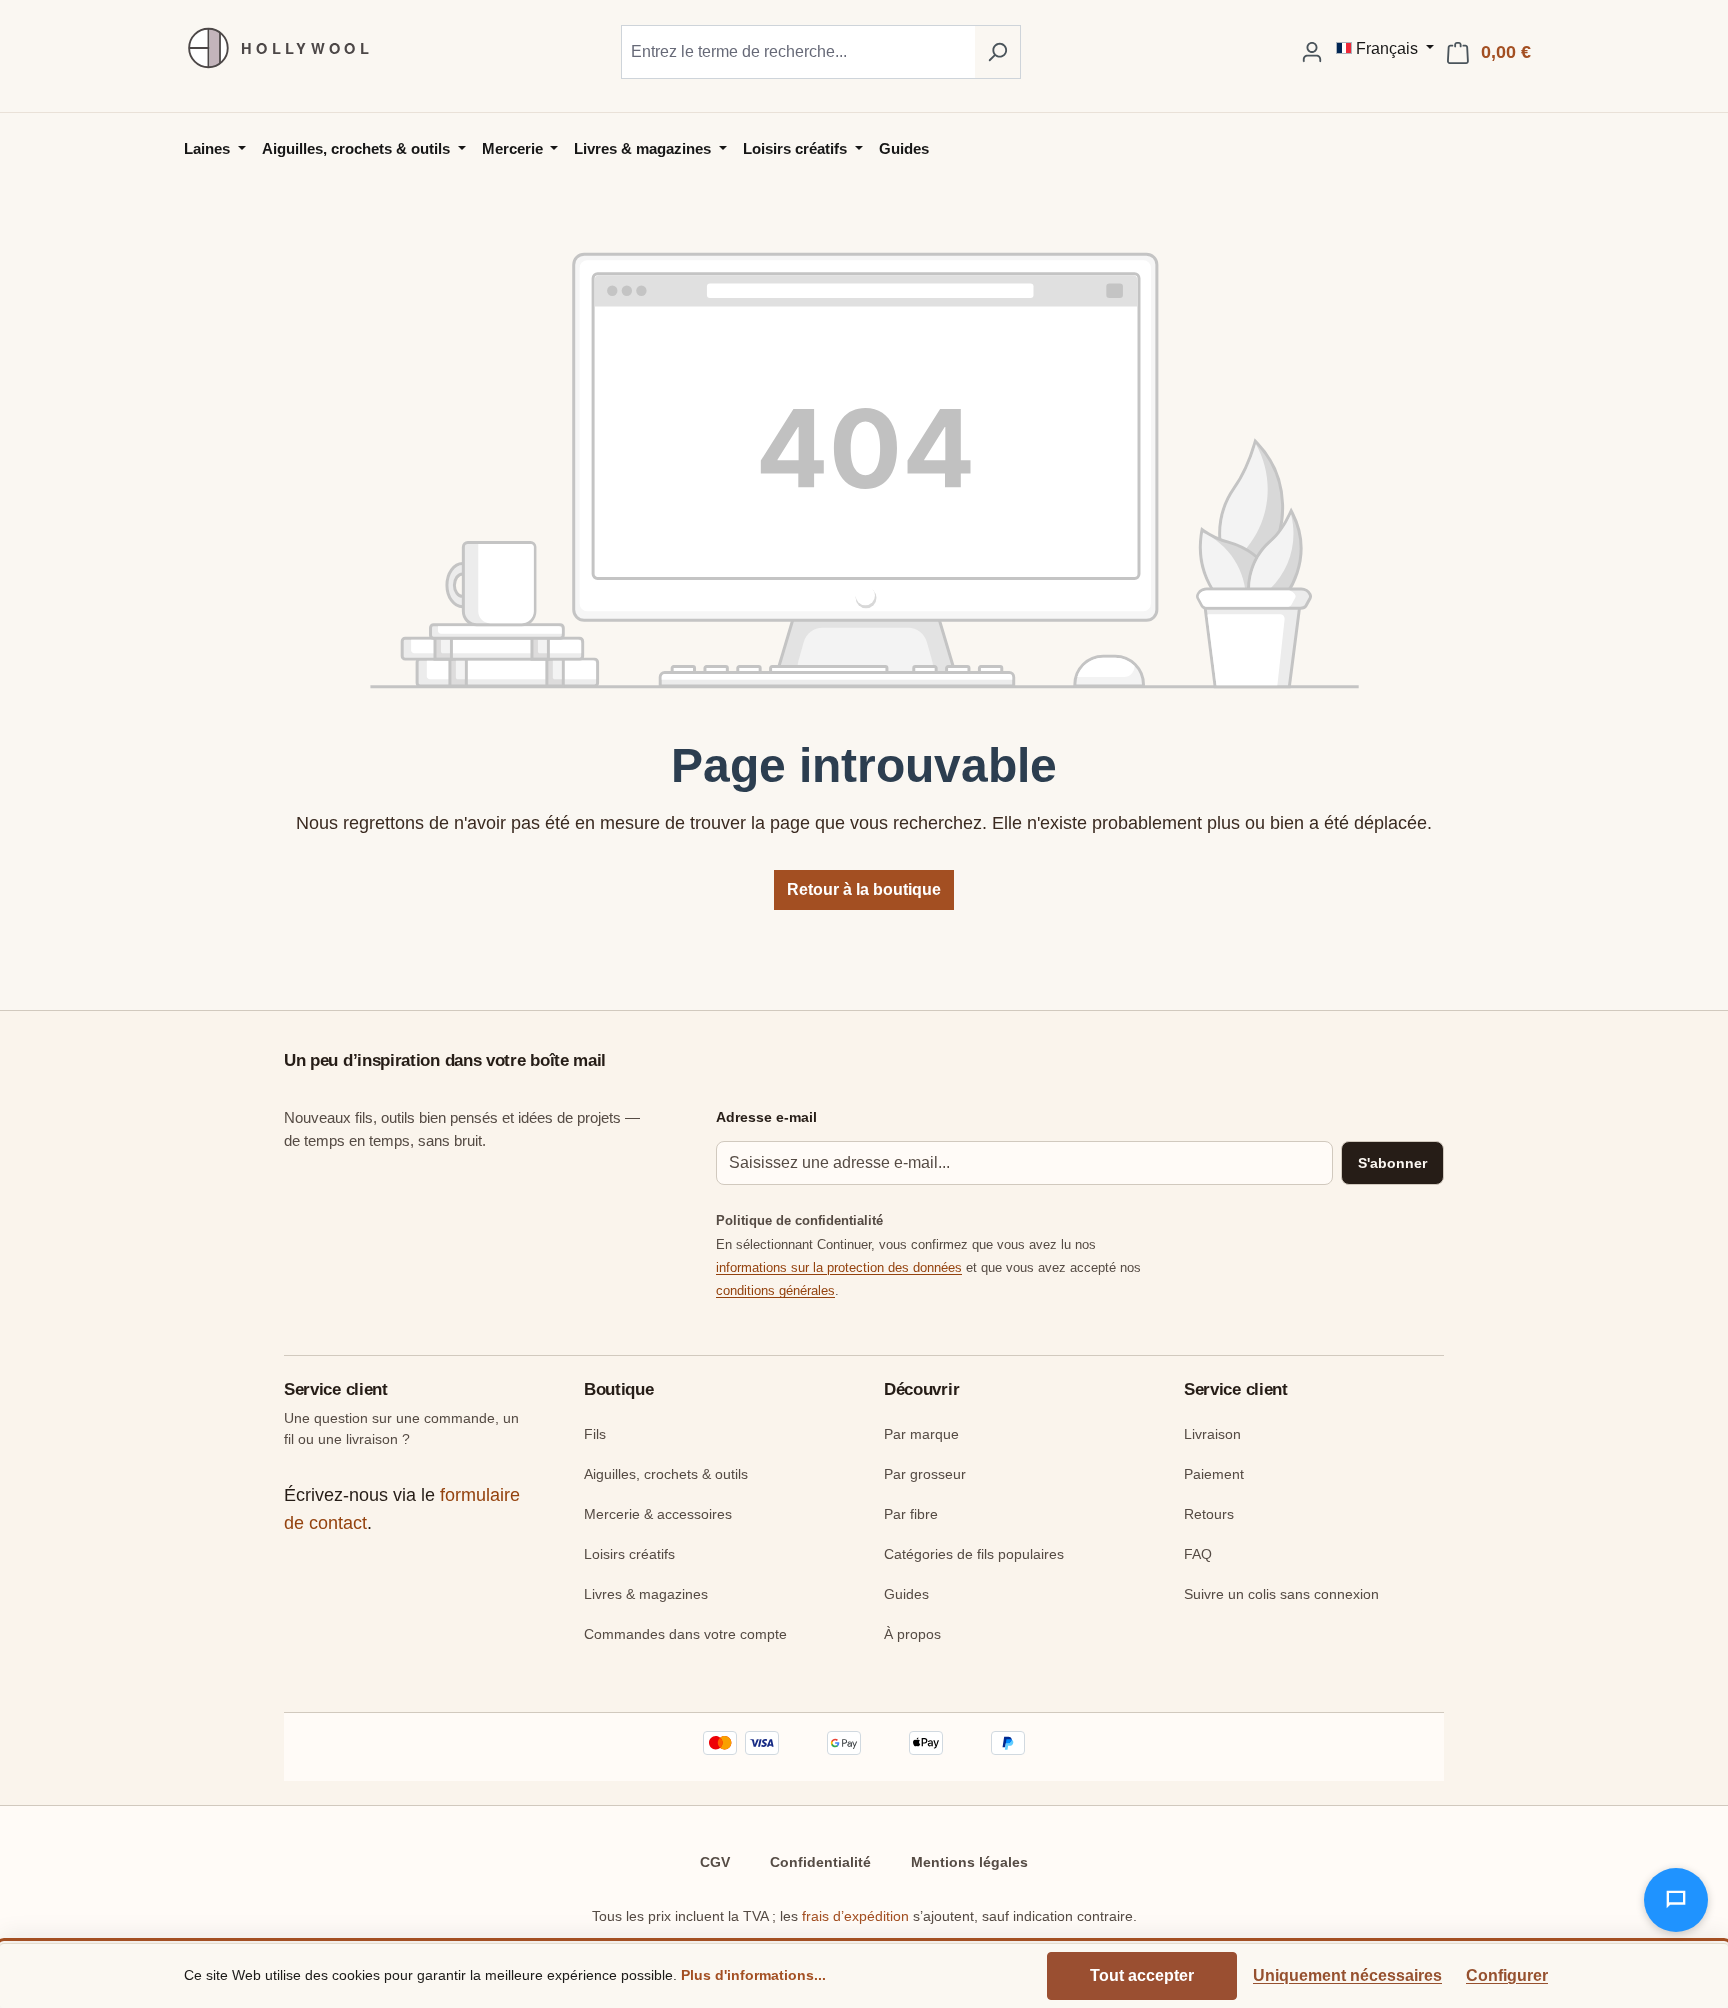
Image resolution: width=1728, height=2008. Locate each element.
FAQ (1198, 1554)
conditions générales (775, 1290)
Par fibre (911, 1514)
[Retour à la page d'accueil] (269, 48)
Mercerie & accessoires (658, 1514)
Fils (595, 1434)
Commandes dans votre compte (685, 1634)
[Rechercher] (997, 52)
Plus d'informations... (753, 1975)
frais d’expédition (855, 1916)
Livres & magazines (646, 1594)
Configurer (1507, 1975)
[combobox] (798, 52)
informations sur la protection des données (839, 1267)
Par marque (921, 1434)
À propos (912, 1634)
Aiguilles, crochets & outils (666, 1474)
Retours (1209, 1514)
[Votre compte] (1312, 52)
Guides (906, 1594)
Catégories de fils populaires (974, 1554)
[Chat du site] (1676, 1900)
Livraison (1212, 1434)
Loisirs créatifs (629, 1554)
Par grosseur (925, 1474)
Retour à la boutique (864, 889)
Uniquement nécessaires (1347, 1975)
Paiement (1214, 1474)
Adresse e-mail (766, 1117)
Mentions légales (969, 1862)
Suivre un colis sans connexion (1281, 1594)
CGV (715, 1862)
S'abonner (1392, 1163)
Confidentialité (820, 1862)
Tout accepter (1142, 1975)
